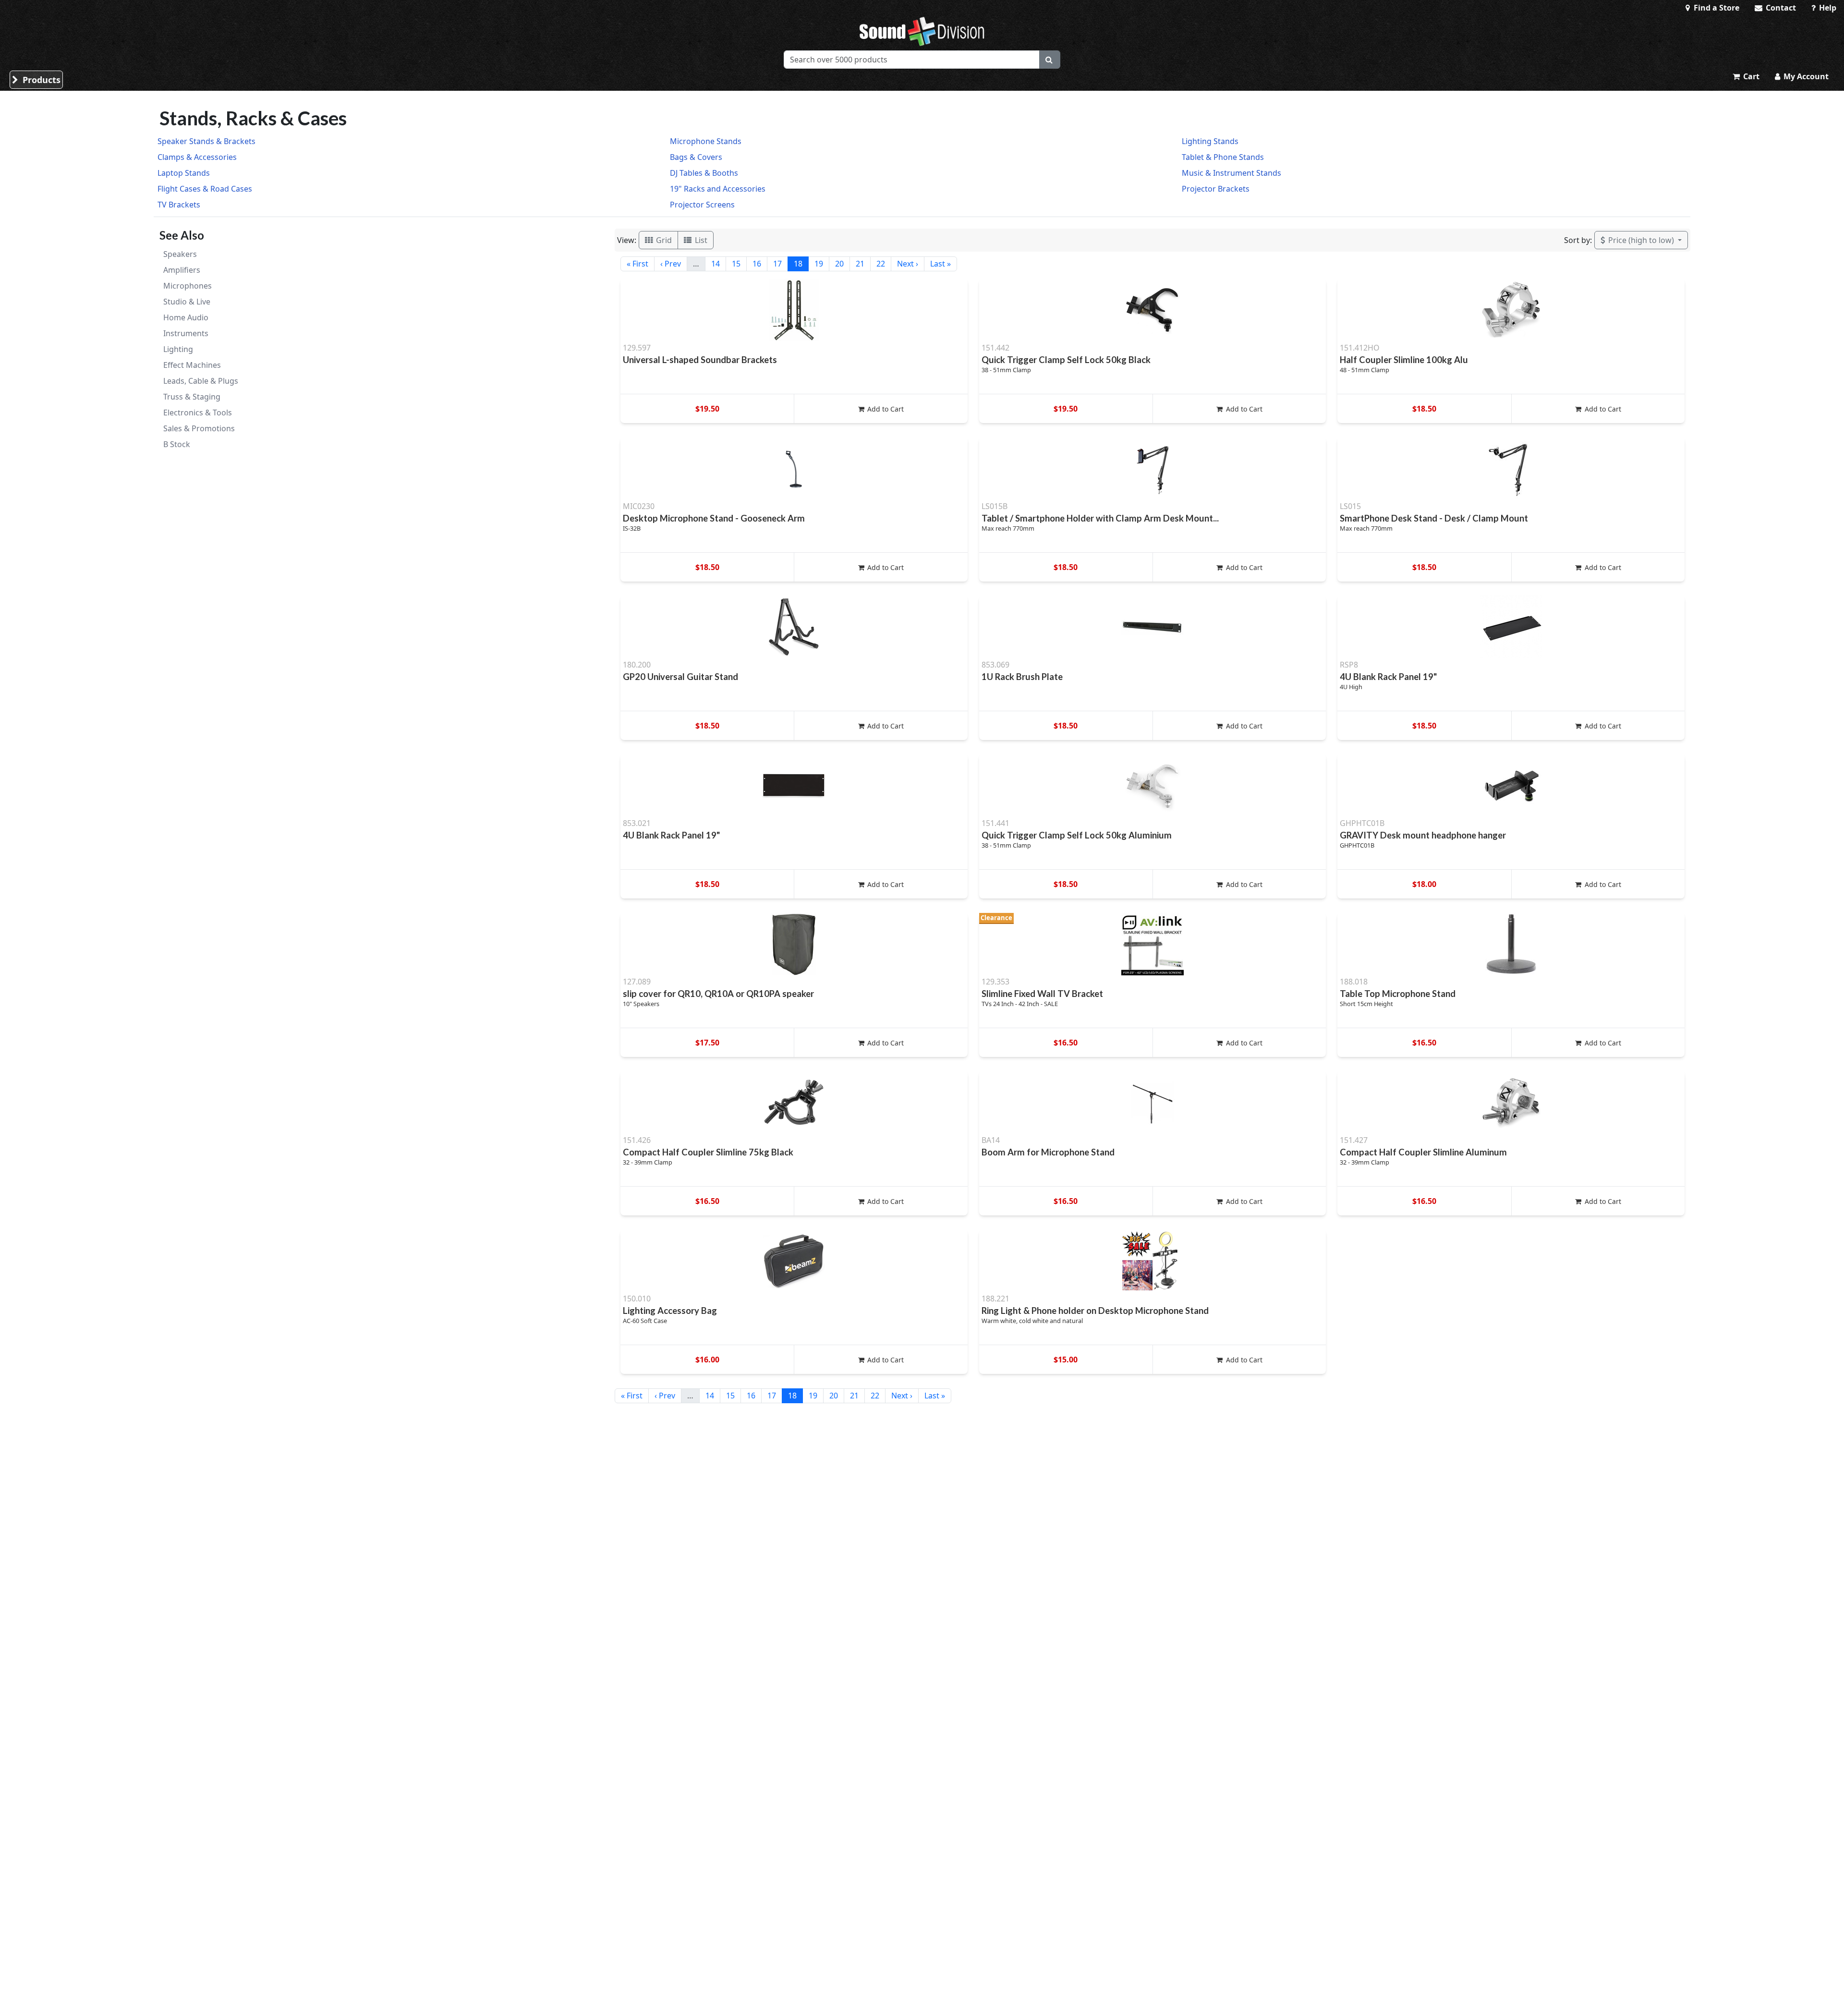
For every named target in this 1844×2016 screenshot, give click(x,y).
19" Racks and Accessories (718, 189)
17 (777, 264)
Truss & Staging (192, 397)
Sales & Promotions (199, 428)
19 (819, 264)
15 (736, 264)
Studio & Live (187, 302)
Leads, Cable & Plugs (201, 381)
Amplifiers (182, 270)
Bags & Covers (696, 157)
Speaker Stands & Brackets (206, 141)
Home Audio (186, 317)
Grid (663, 240)
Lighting (178, 349)
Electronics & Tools (198, 413)
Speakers (180, 254)
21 (860, 264)
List (700, 240)
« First (637, 264)
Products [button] (40, 80)
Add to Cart (885, 409)
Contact (1780, 8)
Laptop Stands (184, 173)
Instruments (186, 333)
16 (757, 264)
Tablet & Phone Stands (1223, 157)
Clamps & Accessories (197, 157)
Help (1827, 8)
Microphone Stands (706, 141)
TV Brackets (179, 205)
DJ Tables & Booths (704, 173)
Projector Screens (702, 205)
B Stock (177, 444)
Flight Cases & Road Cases (205, 189)
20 (839, 264)
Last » (940, 264)
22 (881, 264)
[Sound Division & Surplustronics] (922, 31)
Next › (908, 264)
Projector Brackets (1216, 189)
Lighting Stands (1210, 141)
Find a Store (1716, 8)
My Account (1805, 76)
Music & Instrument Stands (1231, 173)
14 (716, 264)
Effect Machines (192, 365)
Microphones (188, 286)
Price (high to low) (1641, 240)
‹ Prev (671, 264)
